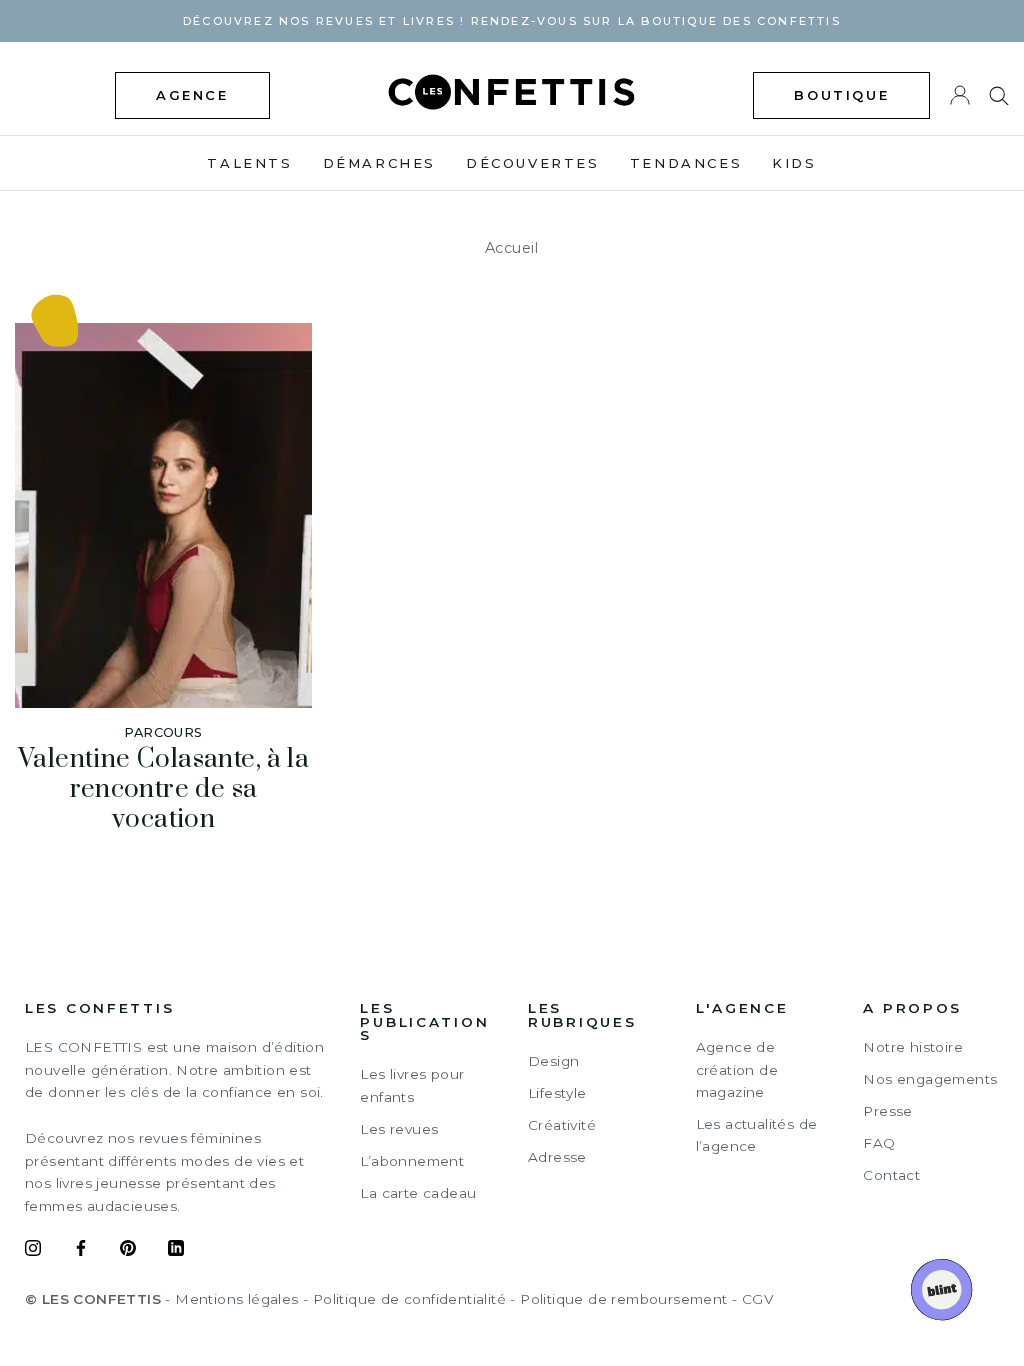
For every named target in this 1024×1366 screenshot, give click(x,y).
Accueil (512, 248)
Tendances (686, 163)
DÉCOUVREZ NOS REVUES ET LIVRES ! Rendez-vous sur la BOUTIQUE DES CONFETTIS (512, 21)
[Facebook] (81, 1251)
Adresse (557, 1157)
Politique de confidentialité (409, 1299)
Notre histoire (913, 1047)
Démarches (379, 163)
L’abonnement (412, 1161)
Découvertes (533, 163)
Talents (249, 163)
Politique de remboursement (623, 1299)
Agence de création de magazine (737, 1069)
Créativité (562, 1125)
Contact (891, 1175)
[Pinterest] (128, 1251)
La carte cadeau (418, 1193)
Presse (887, 1111)
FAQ (879, 1143)
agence (192, 95)
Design (553, 1061)
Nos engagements (930, 1079)
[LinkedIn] (176, 1251)
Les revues (399, 1129)
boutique (841, 95)
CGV (757, 1299)
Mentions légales (236, 1299)
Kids (794, 163)
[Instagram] (33, 1251)
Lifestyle (557, 1093)
